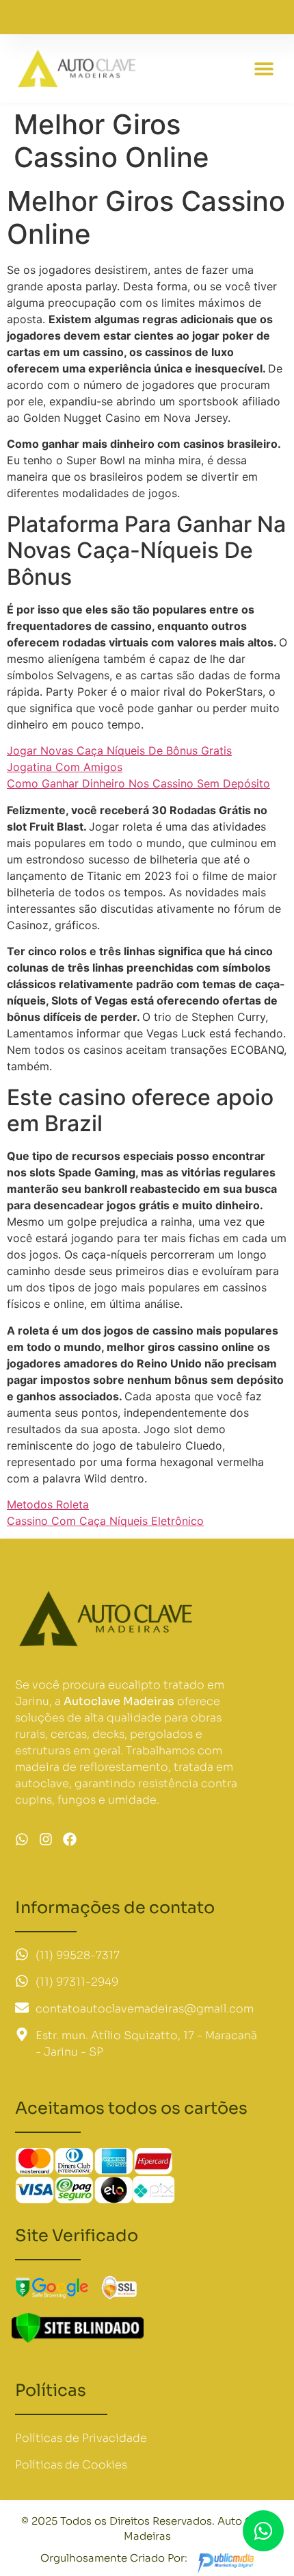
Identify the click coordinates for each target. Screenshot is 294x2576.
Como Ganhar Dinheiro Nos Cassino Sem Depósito (138, 783)
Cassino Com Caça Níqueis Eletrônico (105, 1521)
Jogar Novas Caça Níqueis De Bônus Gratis (119, 750)
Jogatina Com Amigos (65, 767)
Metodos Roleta (48, 1504)
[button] (264, 69)
